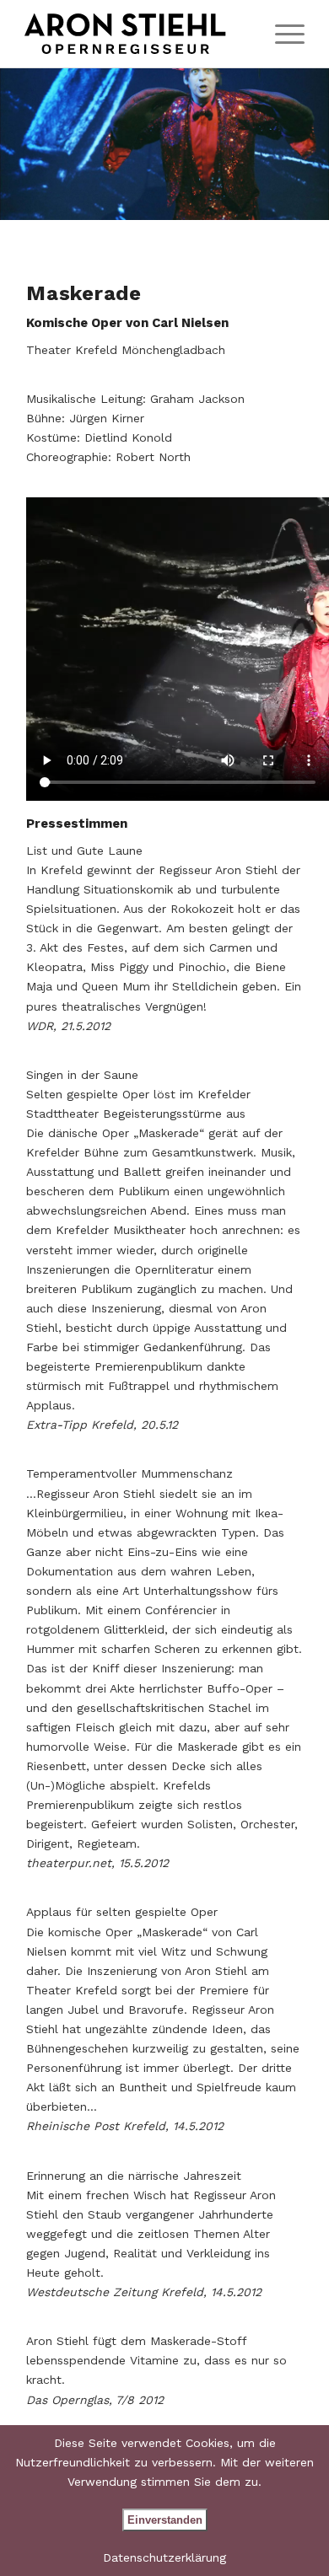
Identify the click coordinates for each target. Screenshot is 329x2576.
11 (198, 200)
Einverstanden (165, 2520)
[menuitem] (281, 34)
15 (252, 200)
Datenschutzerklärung (164, 2557)
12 (212, 200)
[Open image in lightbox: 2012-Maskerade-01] (310, 201)
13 (225, 200)
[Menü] (281, 34)
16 (266, 200)
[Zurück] (38, 144)
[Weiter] (291, 144)
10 (185, 200)
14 (239, 200)
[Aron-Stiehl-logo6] (136, 34)
